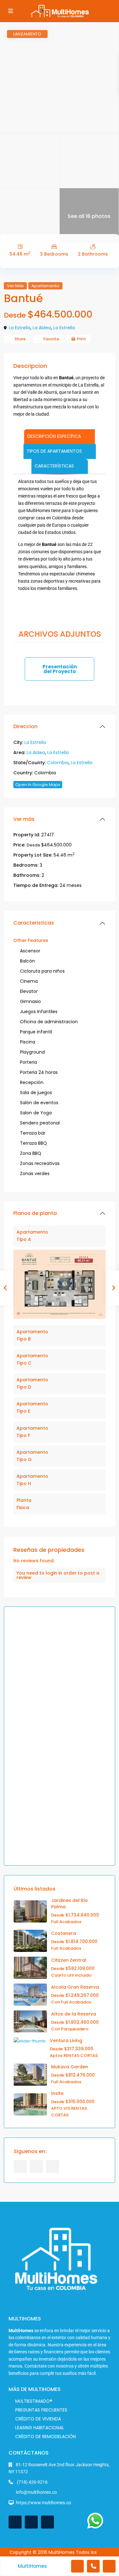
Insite (57, 2093)
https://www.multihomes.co (43, 2503)
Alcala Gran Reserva (75, 1987)
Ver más (24, 819)
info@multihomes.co (36, 2492)
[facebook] (20, 2167)
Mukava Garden (70, 2067)
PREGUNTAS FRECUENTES (41, 2410)
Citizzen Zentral (69, 1960)
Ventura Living (66, 2040)
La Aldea (42, 328)
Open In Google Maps (38, 785)
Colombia (58, 763)
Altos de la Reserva (74, 2014)
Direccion (25, 726)
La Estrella (20, 328)
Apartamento (45, 286)
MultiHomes (32, 2566)
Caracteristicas (34, 923)
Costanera (64, 1933)
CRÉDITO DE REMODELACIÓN (46, 2437)
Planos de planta (35, 1213)
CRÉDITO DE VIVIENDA (38, 2419)
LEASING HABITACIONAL (40, 2428)
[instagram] (53, 2167)
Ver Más (15, 286)
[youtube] (36, 2167)
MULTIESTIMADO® (34, 2401)
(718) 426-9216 (32, 2482)
